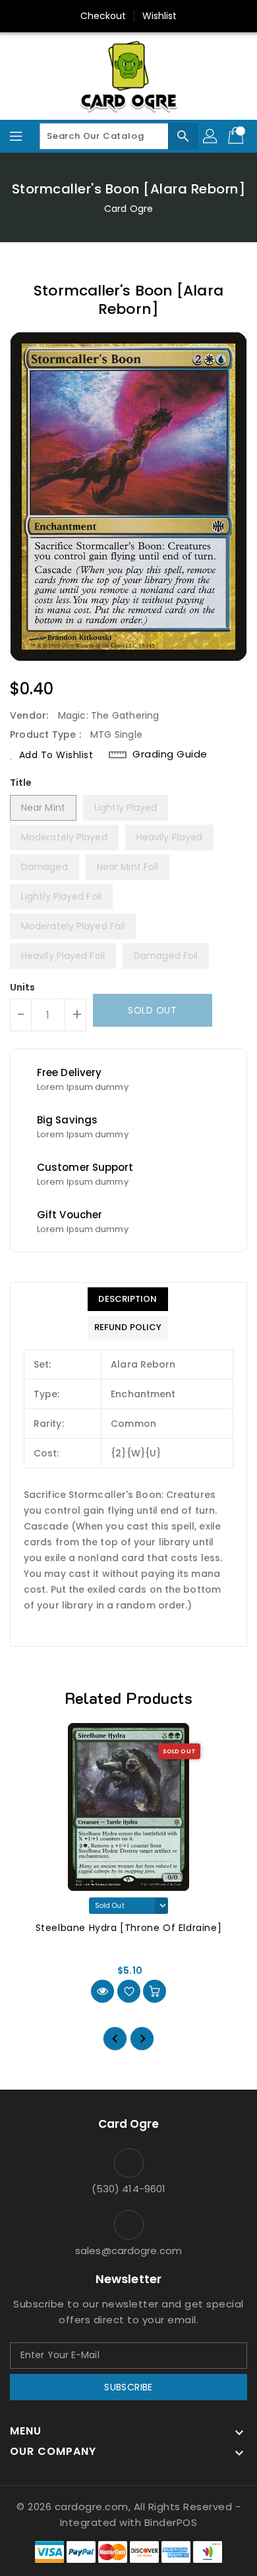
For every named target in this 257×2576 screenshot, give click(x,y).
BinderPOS (171, 2522)
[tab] (128, 1299)
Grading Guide (170, 754)
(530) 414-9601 (128, 2189)
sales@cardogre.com (128, 2251)
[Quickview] (102, 1991)
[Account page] (211, 136)
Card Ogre (128, 209)
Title (21, 783)
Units (23, 987)
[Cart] (237, 136)
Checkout (103, 16)
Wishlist (160, 16)
